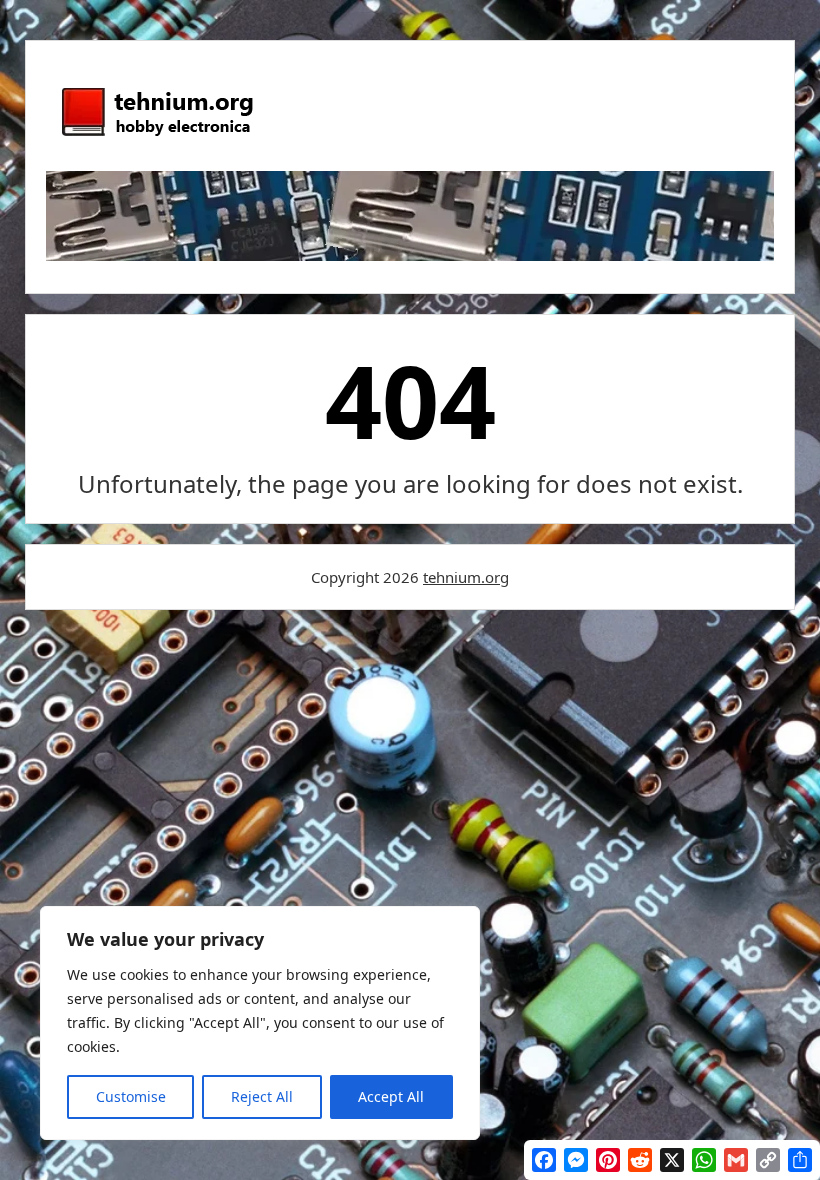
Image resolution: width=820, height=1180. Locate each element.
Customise (131, 1096)
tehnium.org (466, 577)
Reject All (262, 1096)
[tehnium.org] (156, 137)
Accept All (391, 1096)
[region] (260, 1023)
